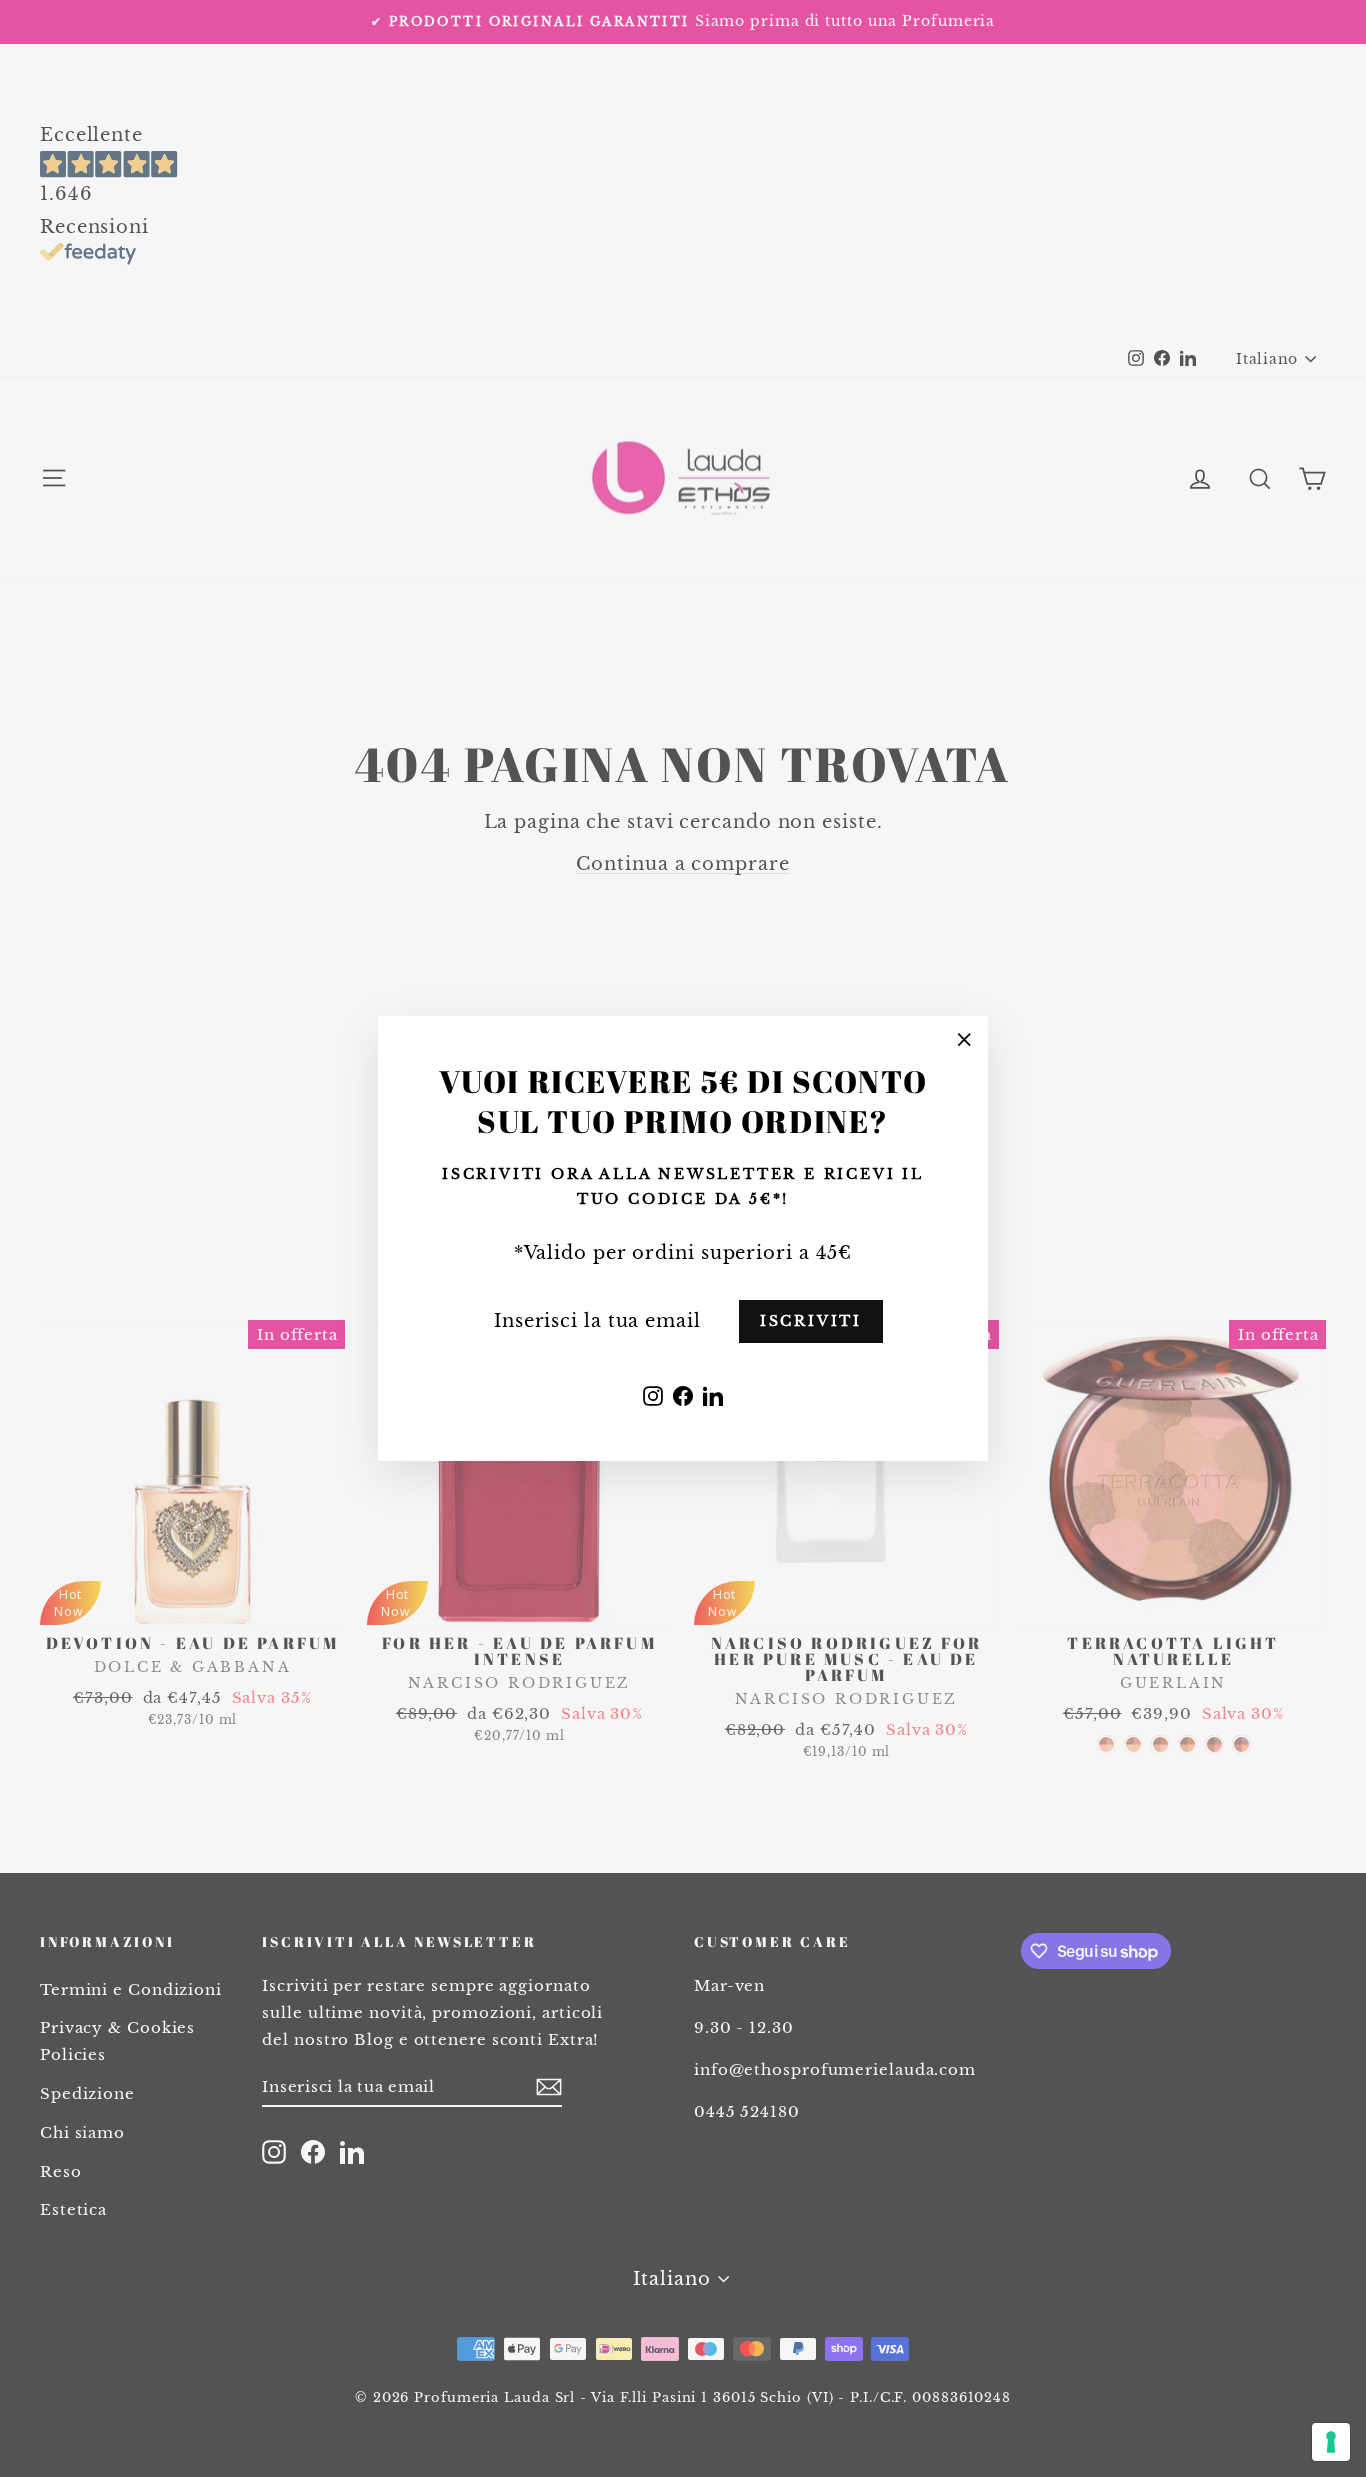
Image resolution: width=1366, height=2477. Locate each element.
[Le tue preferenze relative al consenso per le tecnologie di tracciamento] (1331, 2442)
